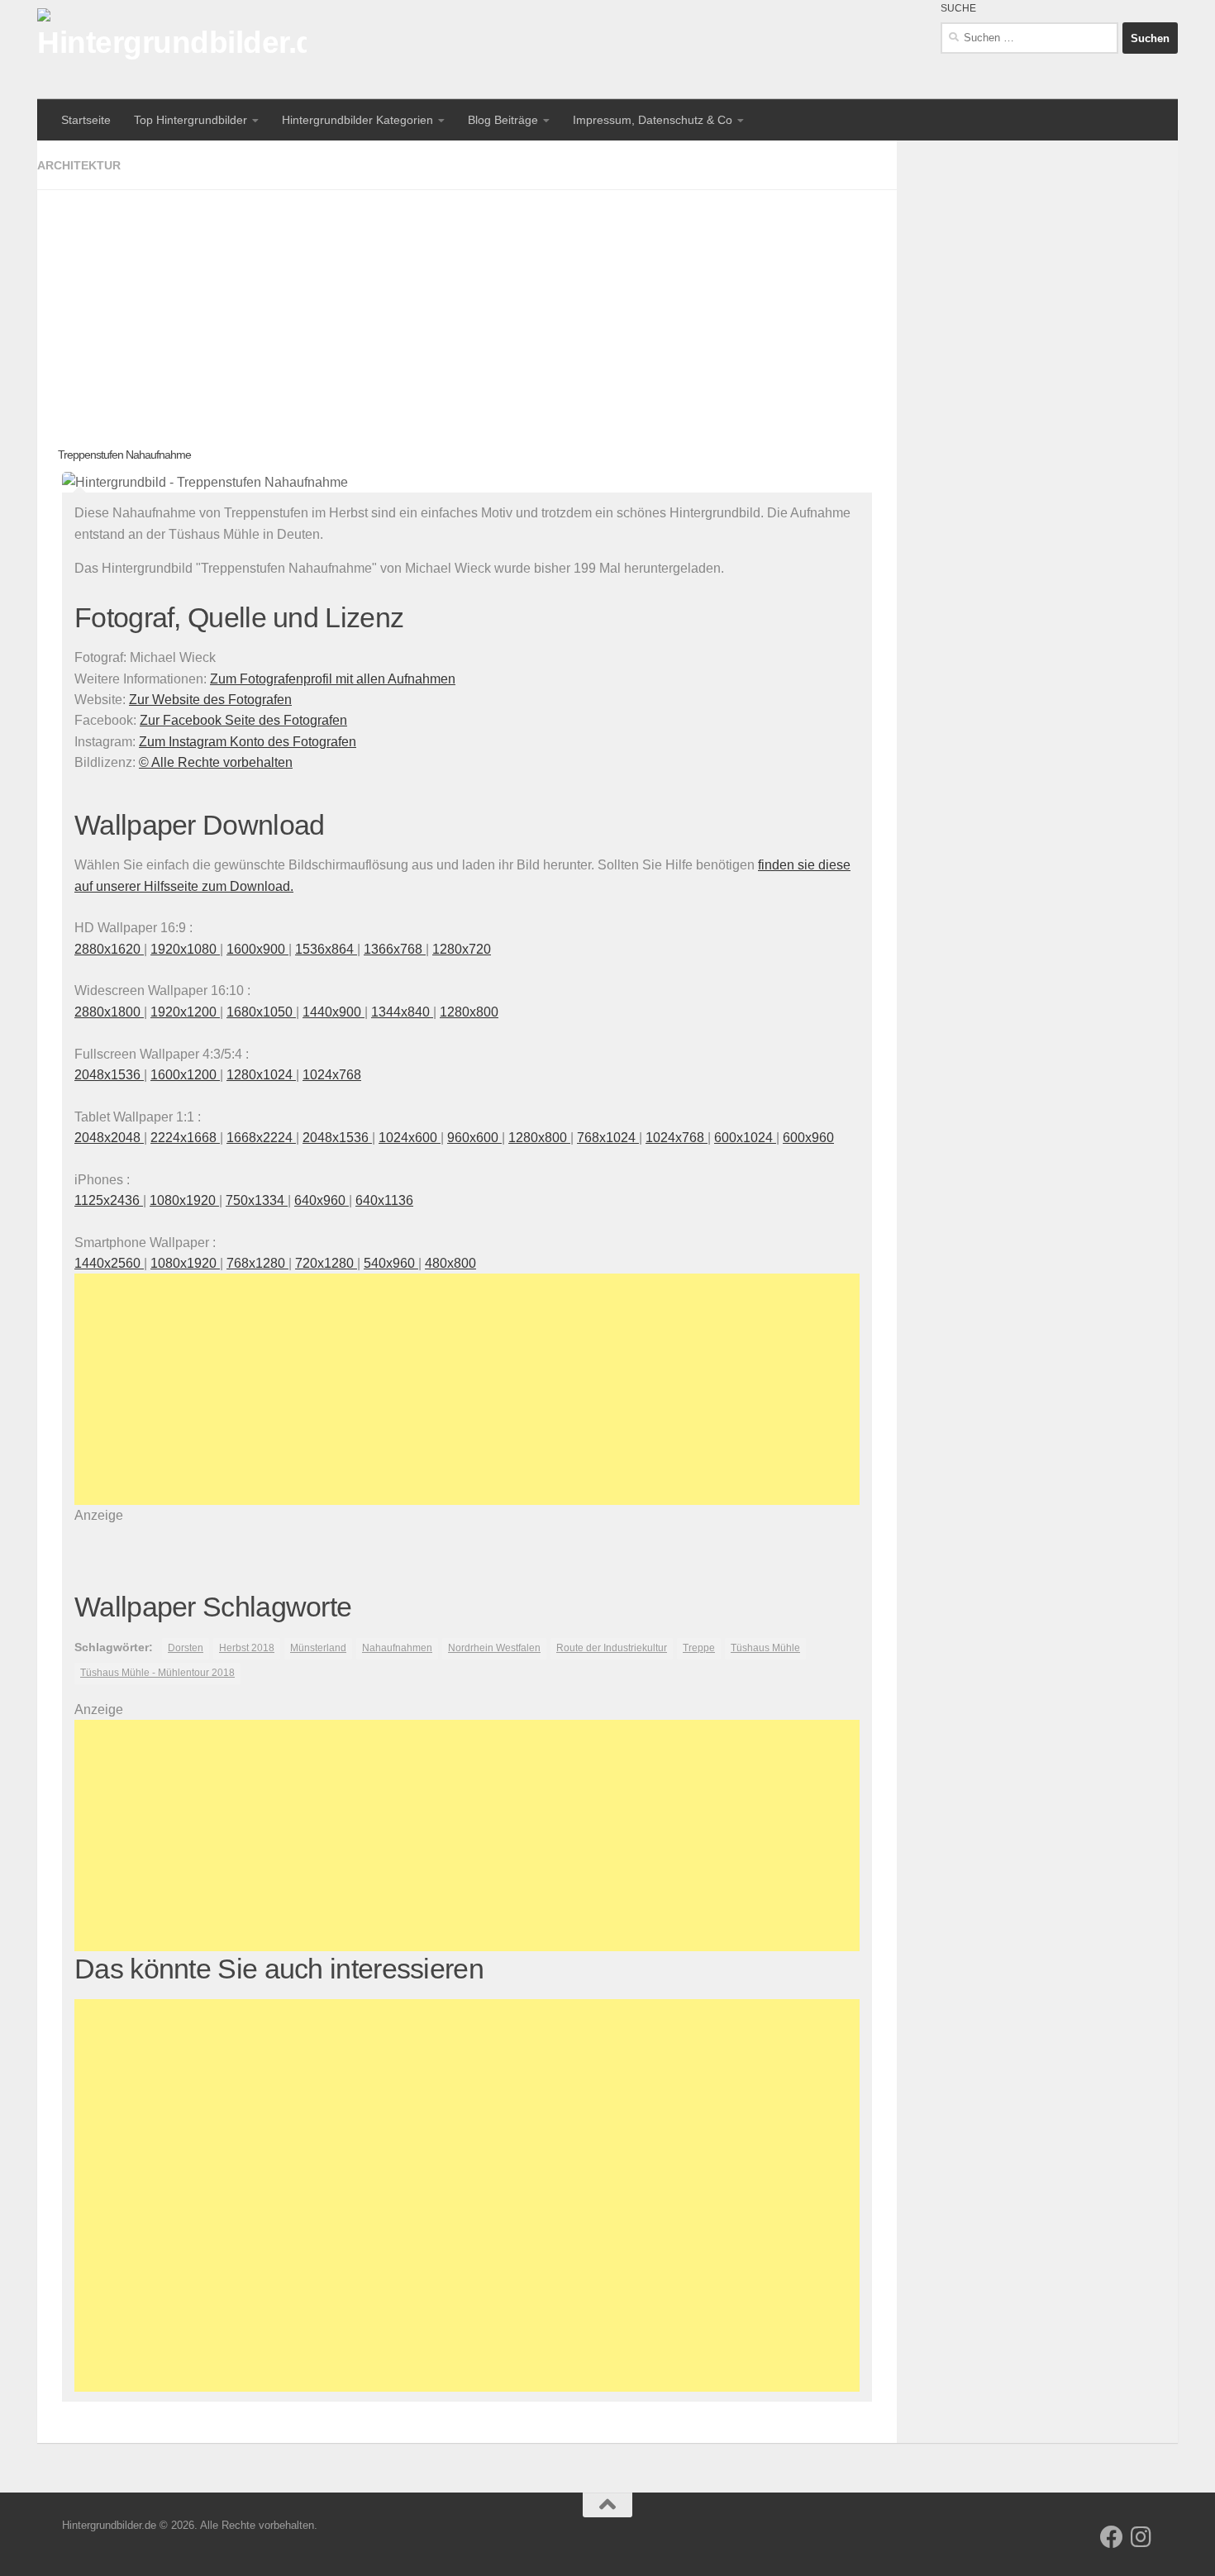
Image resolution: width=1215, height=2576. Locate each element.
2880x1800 (109, 1012)
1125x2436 (109, 1200)
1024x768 (332, 1075)
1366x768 (395, 949)
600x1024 (745, 1138)
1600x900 (257, 949)
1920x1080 (185, 949)
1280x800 (469, 1012)
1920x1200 (185, 1012)
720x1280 (326, 1263)
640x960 (322, 1200)
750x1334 (257, 1200)
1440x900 (334, 1012)
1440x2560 (109, 1263)
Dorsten (186, 1648)
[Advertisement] (467, 306)
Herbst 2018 (247, 1648)
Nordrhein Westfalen (494, 1648)
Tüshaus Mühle (765, 1648)
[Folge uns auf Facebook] (1112, 2537)
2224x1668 (185, 1138)
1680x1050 (261, 1012)
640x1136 (384, 1200)
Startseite (86, 120)
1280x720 (462, 949)
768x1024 (608, 1138)
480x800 (450, 1263)
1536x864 (326, 949)
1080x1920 (184, 1200)
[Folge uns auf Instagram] (1141, 2537)
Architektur (79, 165)
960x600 (474, 1138)
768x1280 (257, 1263)
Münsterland (318, 1648)
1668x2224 (261, 1138)
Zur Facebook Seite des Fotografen (243, 720)
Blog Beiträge (503, 120)
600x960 (808, 1138)
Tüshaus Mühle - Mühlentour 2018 (157, 1673)
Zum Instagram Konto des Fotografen (248, 742)
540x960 (391, 1263)
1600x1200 (185, 1075)
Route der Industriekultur (612, 1648)
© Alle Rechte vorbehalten (216, 762)
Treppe (699, 1648)
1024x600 (410, 1138)
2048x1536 (109, 1075)
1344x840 (402, 1012)
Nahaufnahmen (397, 1648)
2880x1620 (109, 949)
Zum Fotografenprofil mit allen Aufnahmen (333, 679)
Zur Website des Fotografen (210, 700)
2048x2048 (109, 1138)
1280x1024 (261, 1075)
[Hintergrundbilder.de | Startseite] (172, 50)
